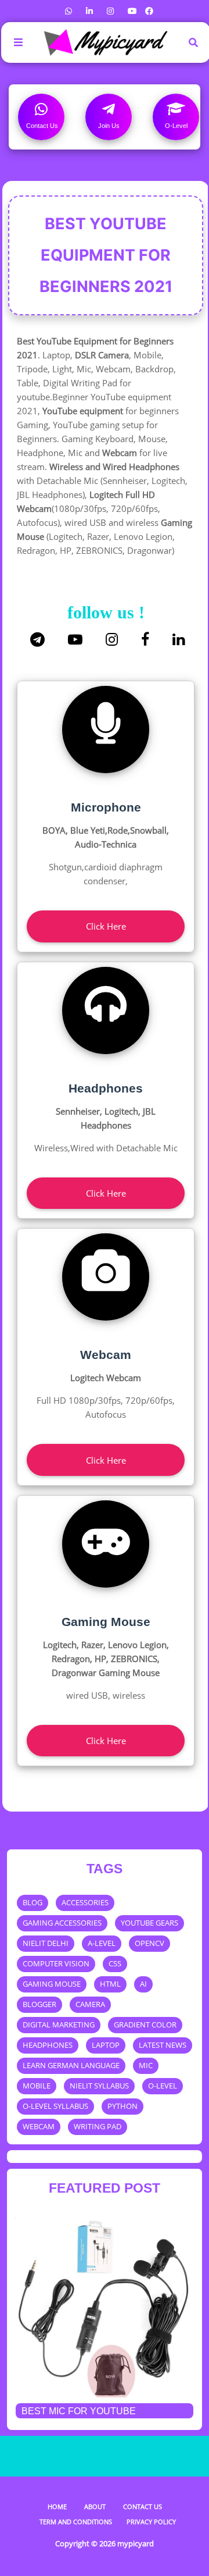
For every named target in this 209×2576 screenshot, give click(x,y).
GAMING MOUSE (52, 1984)
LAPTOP (106, 2045)
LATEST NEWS (163, 2045)
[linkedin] (89, 11)
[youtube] (132, 11)
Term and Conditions (76, 2522)
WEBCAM (39, 2126)
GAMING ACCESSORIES (62, 1923)
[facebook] (148, 11)
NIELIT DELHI (46, 1943)
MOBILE (37, 2086)
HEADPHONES (48, 2045)
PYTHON (122, 2106)
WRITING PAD (98, 2126)
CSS (115, 1963)
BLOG (33, 1902)
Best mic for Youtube (79, 2411)
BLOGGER (39, 2004)
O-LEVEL (163, 2086)
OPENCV (149, 1943)
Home (57, 2506)
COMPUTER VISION (56, 1963)
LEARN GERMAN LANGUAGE (71, 2065)
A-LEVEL (102, 1943)
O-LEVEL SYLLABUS (55, 2106)
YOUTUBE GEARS (149, 1923)
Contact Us (143, 2506)
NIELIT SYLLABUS (99, 2086)
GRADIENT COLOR (145, 2024)
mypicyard (136, 2543)
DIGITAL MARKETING (59, 2024)
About (95, 2506)
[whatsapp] (69, 11)
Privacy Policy (151, 2522)
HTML (110, 1984)
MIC (146, 2065)
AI (143, 1984)
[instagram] (110, 11)
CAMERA (90, 2004)
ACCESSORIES (85, 1902)
